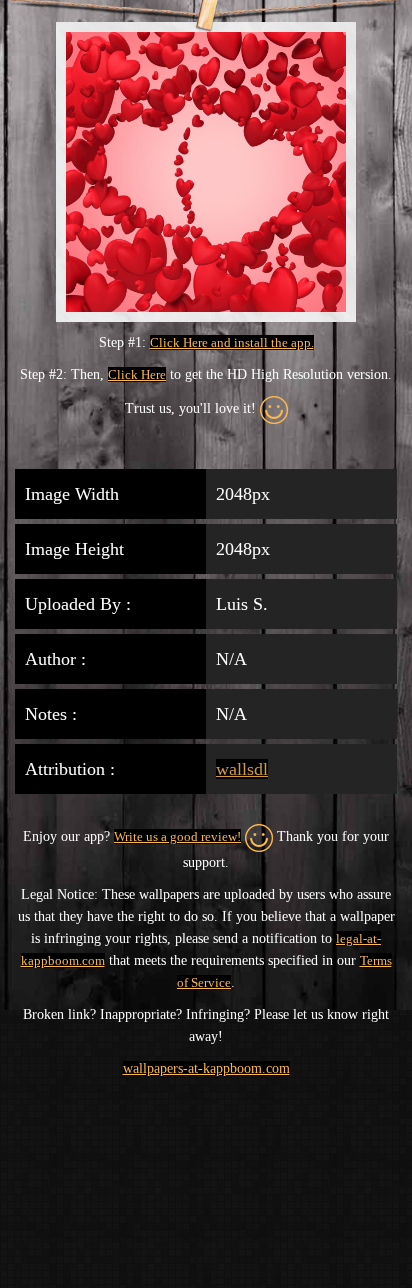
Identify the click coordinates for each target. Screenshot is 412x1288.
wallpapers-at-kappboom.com (206, 1068)
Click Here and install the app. (232, 342)
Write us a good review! (177, 836)
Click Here (137, 374)
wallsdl (242, 769)
